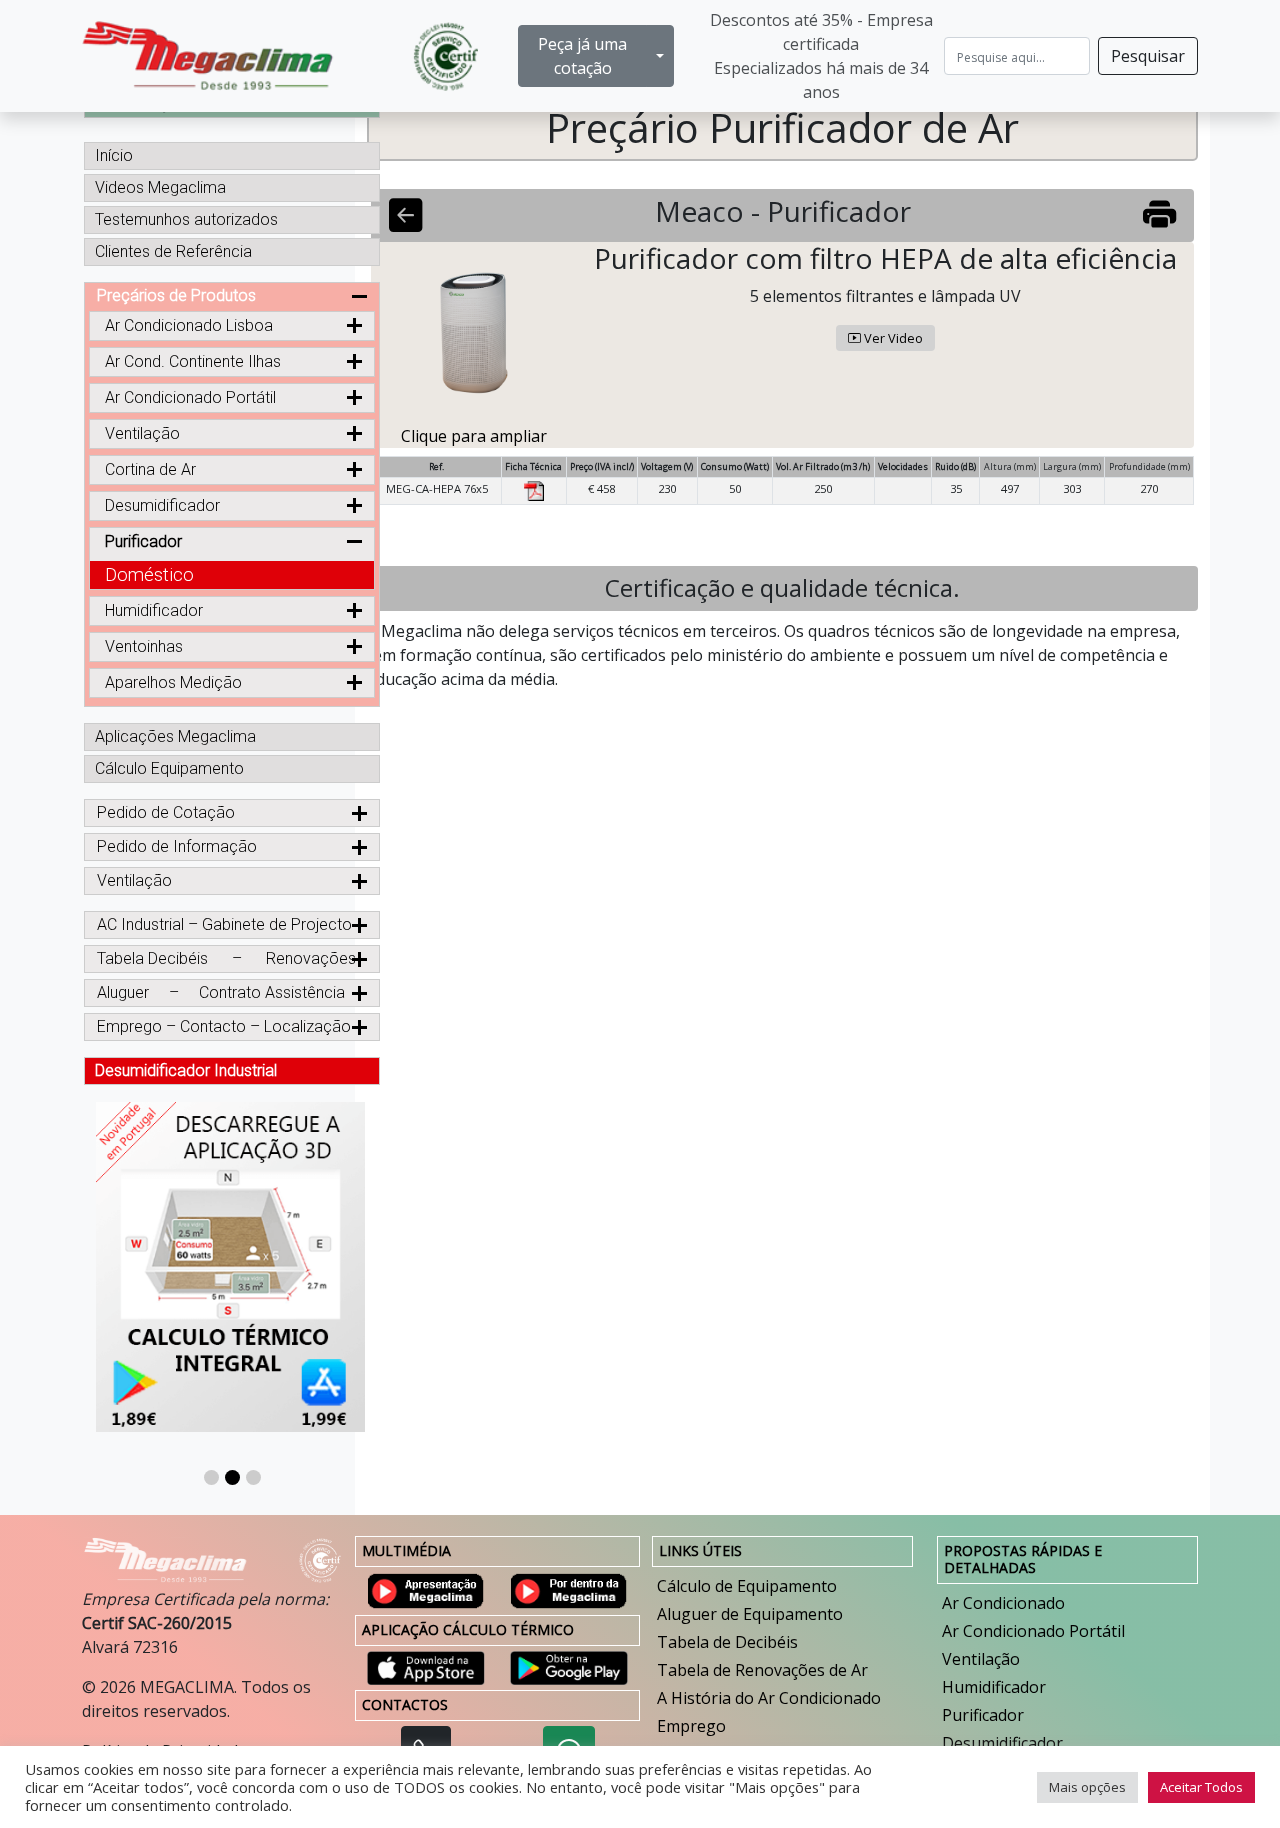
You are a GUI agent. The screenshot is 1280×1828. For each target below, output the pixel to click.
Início (114, 155)
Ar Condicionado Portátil (190, 397)
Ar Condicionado (1003, 1603)
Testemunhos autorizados (186, 219)
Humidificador (994, 1687)
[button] (211, 1477)
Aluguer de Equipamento (750, 1614)
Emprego (691, 1726)
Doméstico (149, 574)
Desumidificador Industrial (186, 1070)
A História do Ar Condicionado (769, 1698)
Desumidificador (1002, 1743)
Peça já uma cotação (582, 56)
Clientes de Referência (173, 251)
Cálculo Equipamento (169, 768)
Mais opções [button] (1087, 1787)
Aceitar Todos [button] (1201, 1787)
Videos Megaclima (160, 187)
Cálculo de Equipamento (747, 1586)
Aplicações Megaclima (175, 736)
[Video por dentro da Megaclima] (569, 1589)
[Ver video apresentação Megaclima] (426, 1589)
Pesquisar (1148, 56)
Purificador (983, 1715)
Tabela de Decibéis (727, 1642)
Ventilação (981, 1659)
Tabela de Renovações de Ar (762, 1670)
